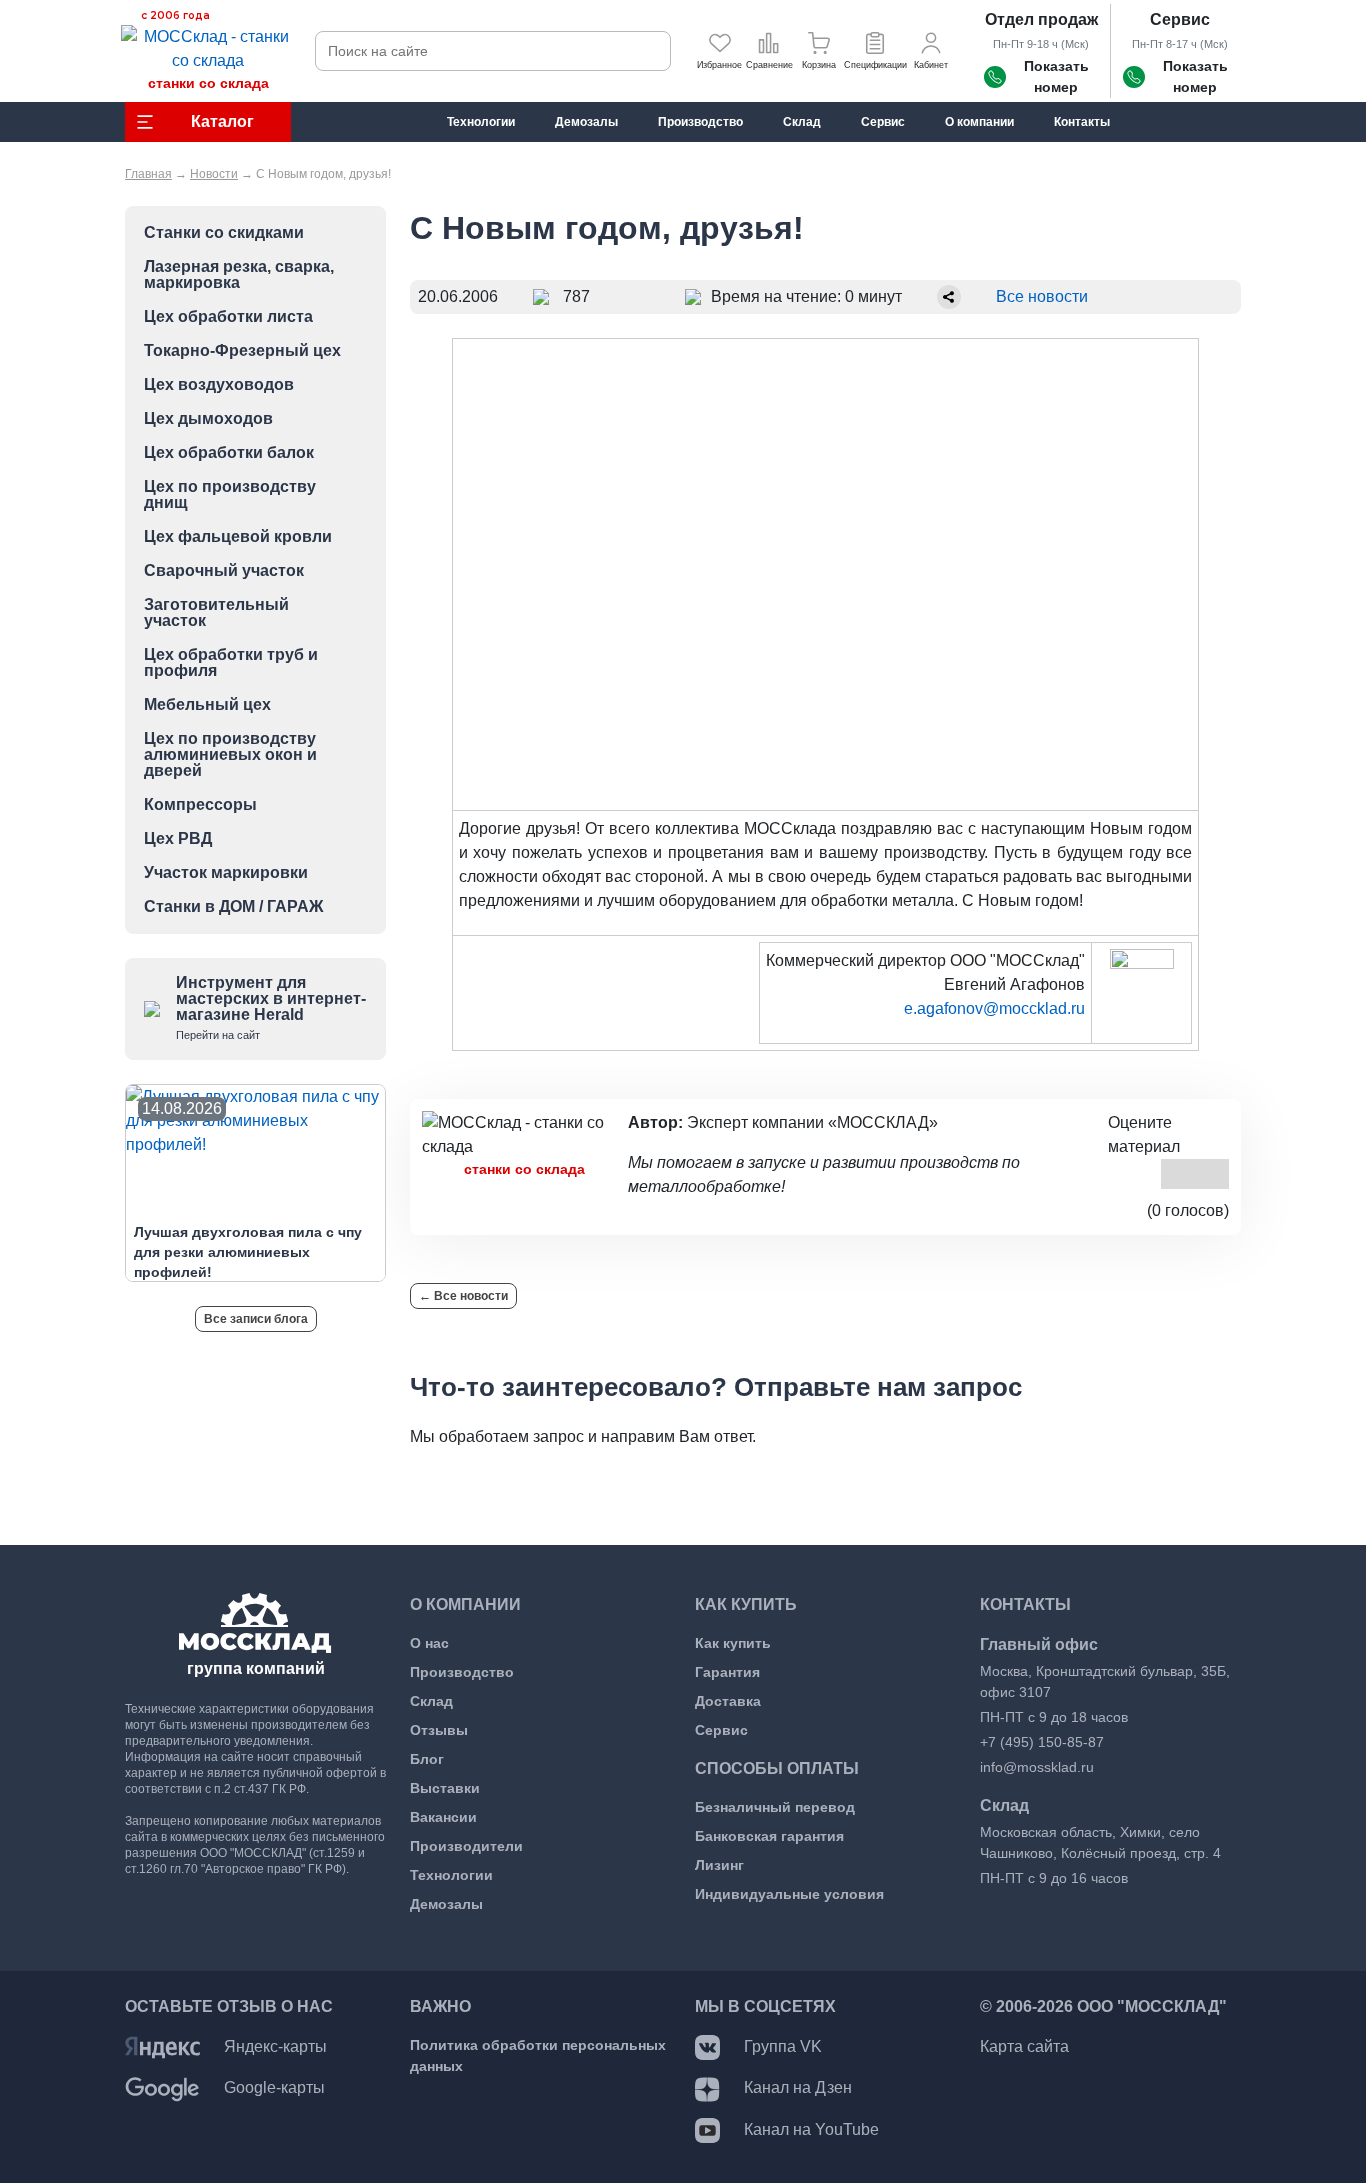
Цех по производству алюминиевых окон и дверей (230, 755)
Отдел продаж (1041, 19)
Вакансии (443, 1817)
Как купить (733, 1643)
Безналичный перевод (775, 1807)
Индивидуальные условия (789, 1894)
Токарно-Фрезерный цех (242, 351)
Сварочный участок (224, 571)
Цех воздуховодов (219, 385)
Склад (431, 1701)
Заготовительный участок (216, 613)
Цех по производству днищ (230, 495)
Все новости (1042, 296)
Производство (462, 1672)
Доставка (728, 1701)
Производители (466, 1846)
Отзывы (439, 1730)
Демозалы (446, 1904)
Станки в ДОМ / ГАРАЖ (233, 907)
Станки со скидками (224, 233)
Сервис (1180, 19)
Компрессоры (200, 805)
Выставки (445, 1788)
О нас (429, 1643)
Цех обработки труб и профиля (231, 663)
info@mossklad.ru (1037, 1767)
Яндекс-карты (275, 2046)
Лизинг (719, 1865)
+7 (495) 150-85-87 (1042, 1742)
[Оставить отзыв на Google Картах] (162, 2087)
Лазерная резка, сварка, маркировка (239, 275)
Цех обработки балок (229, 453)
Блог (427, 1759)
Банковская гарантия (769, 1836)
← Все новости (463, 1296)
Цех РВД (178, 839)
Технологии (451, 1875)
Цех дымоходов (208, 419)
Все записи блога (256, 1319)
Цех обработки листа (228, 317)
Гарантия (727, 1672)
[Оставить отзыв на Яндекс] (162, 2046)
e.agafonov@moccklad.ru (994, 1008)
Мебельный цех (207, 705)
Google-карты (274, 2087)
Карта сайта (1024, 2046)
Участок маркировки (226, 873)
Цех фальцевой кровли (238, 537)
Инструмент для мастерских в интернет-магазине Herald (271, 1007)
